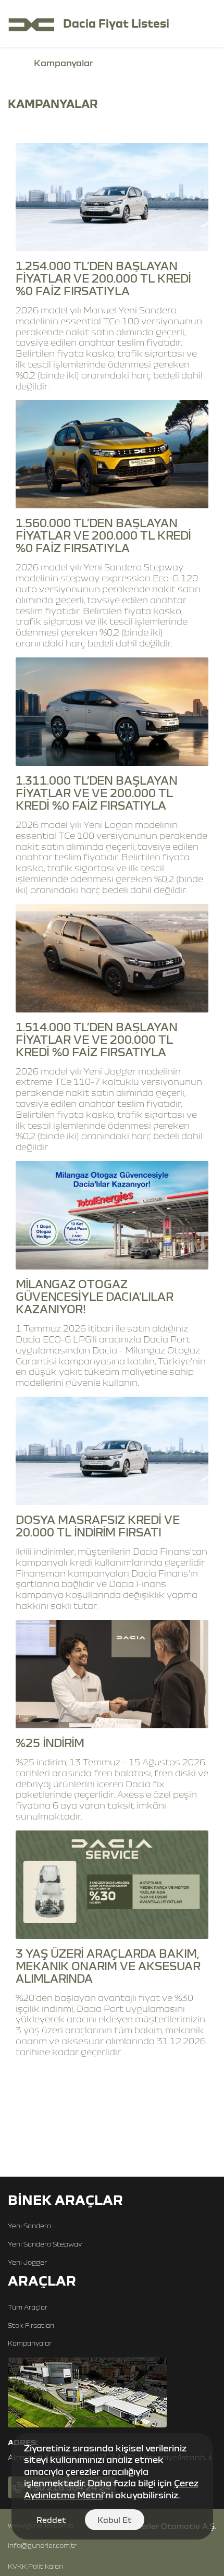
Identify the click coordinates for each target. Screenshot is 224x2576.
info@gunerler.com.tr (42, 2545)
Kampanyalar (30, 2343)
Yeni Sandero (29, 2226)
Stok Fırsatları (31, 2325)
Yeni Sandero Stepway (45, 2244)
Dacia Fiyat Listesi (116, 23)
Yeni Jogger (27, 2262)
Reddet (51, 2520)
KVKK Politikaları (35, 2566)
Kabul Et (115, 2520)
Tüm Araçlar (28, 2307)
